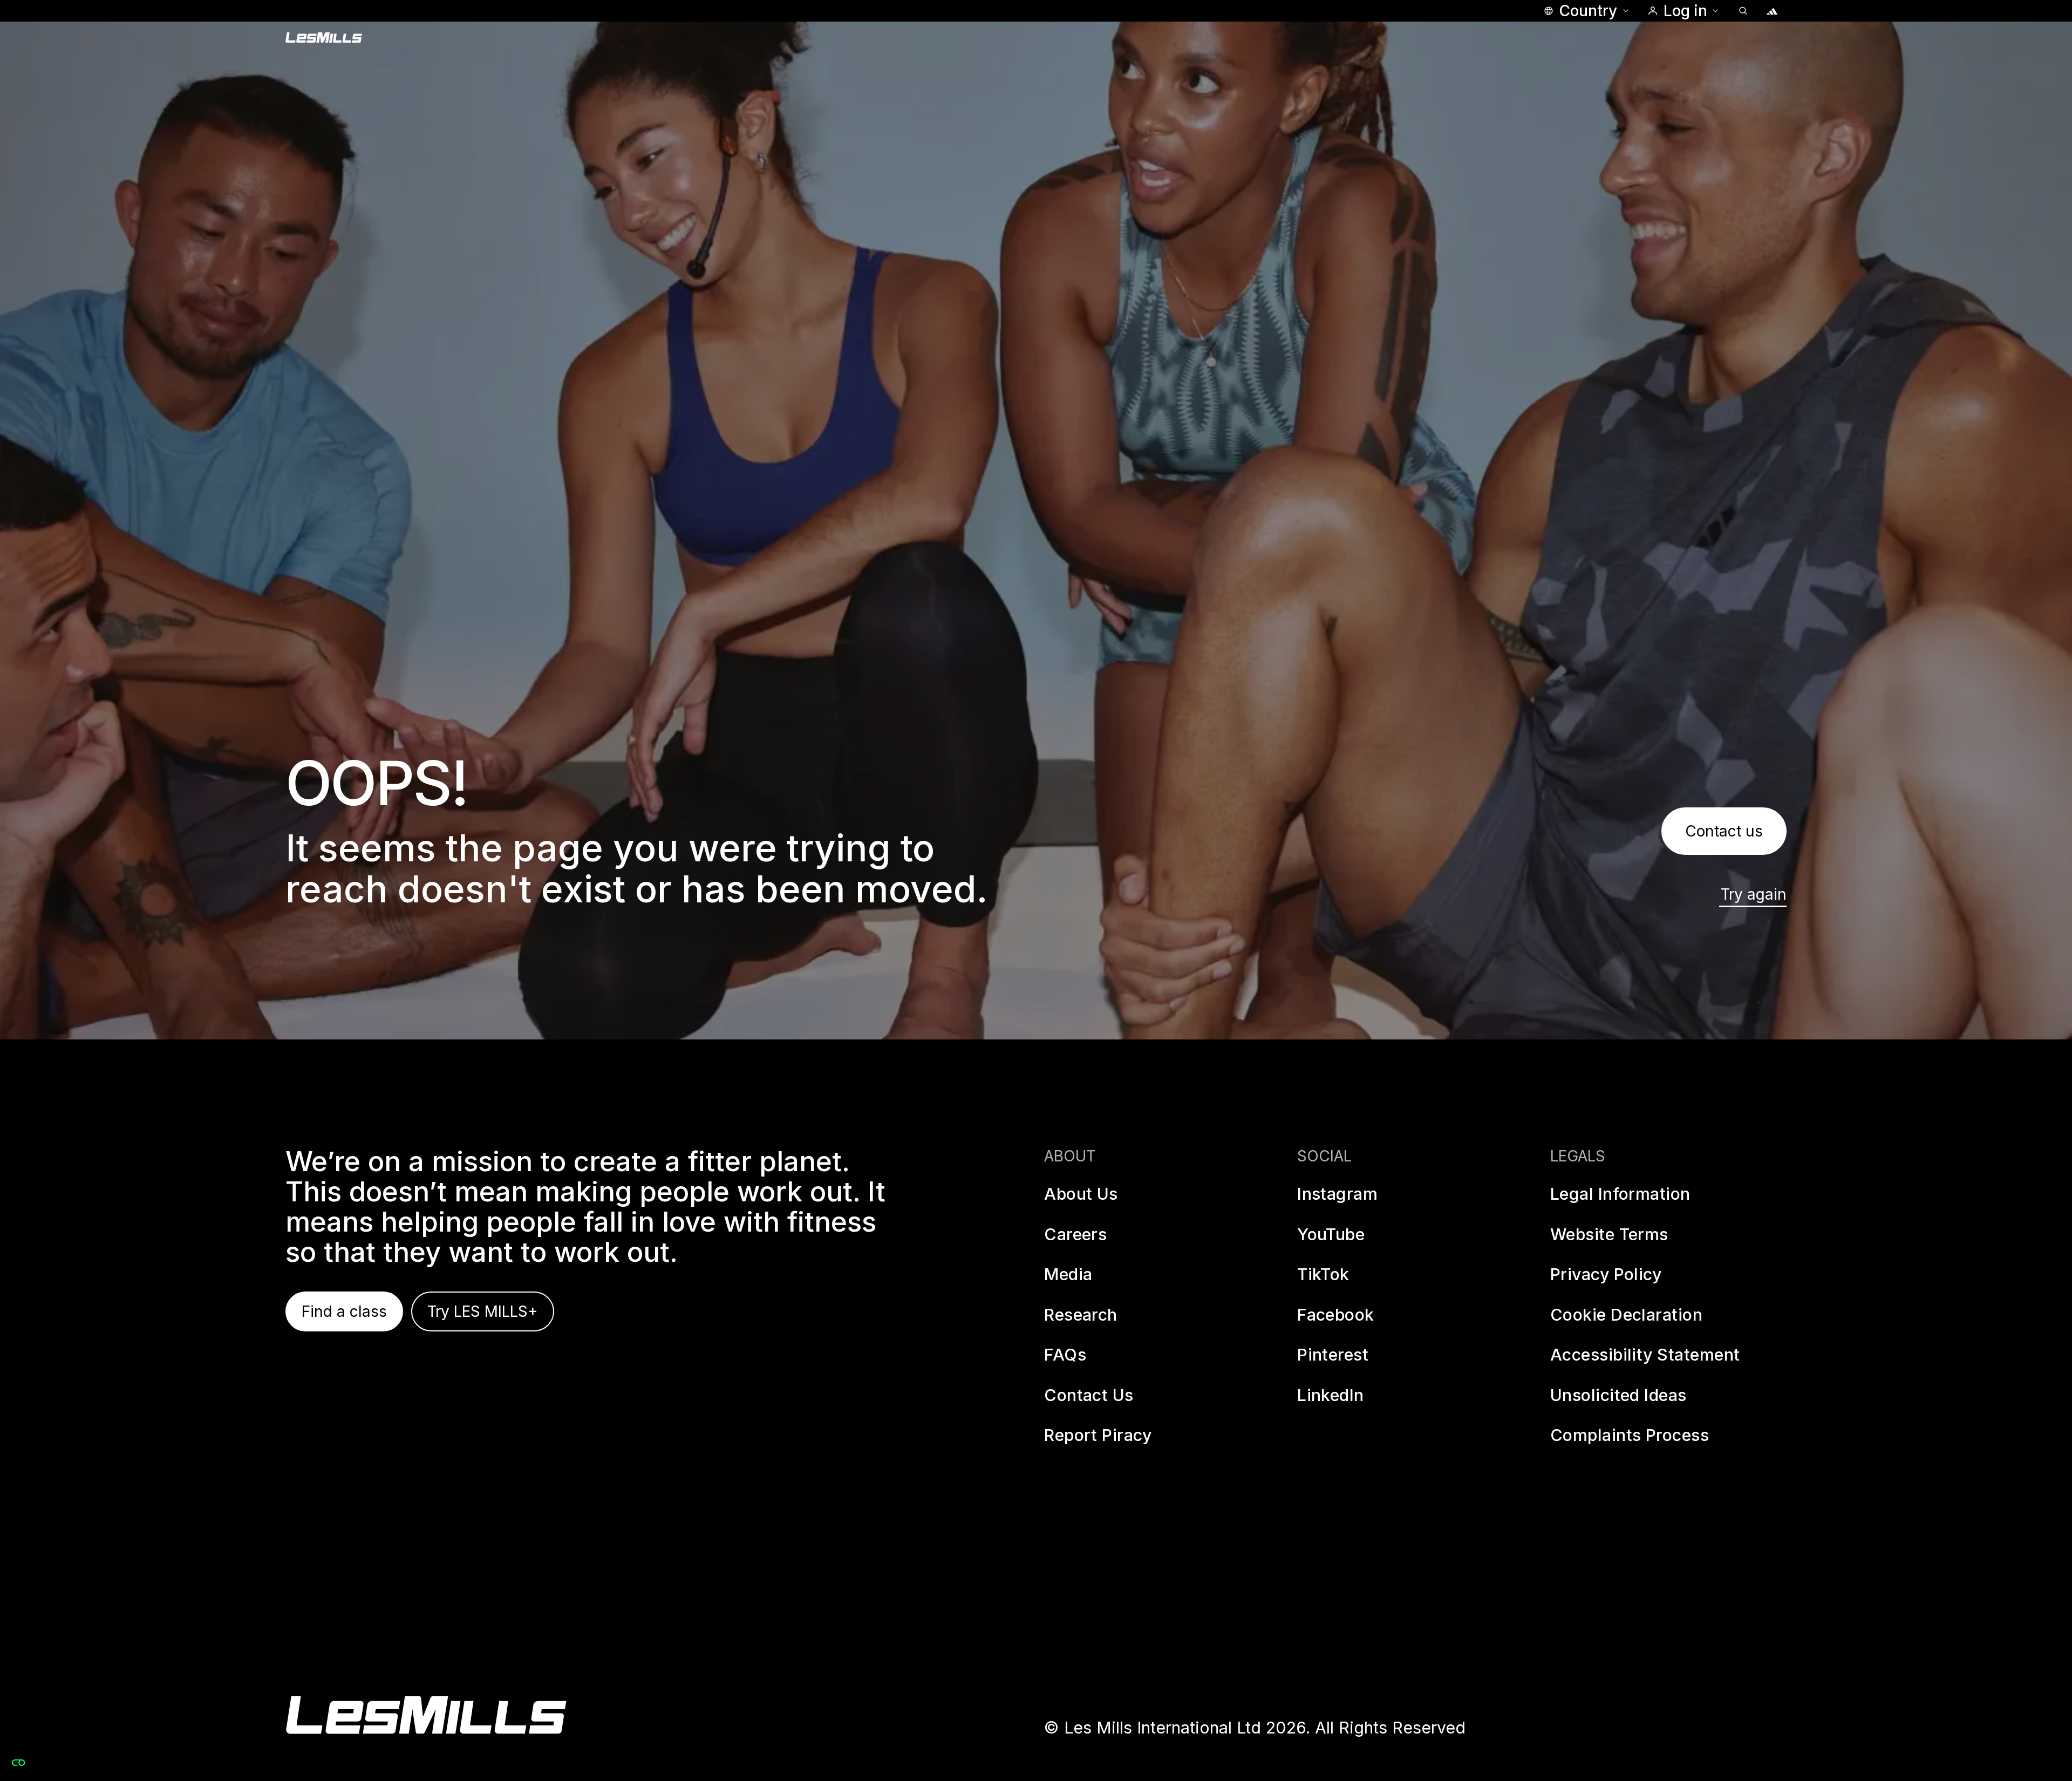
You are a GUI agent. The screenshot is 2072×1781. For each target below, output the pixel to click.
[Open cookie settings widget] (18, 1763)
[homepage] (426, 1715)
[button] (1586, 11)
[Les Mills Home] (324, 38)
